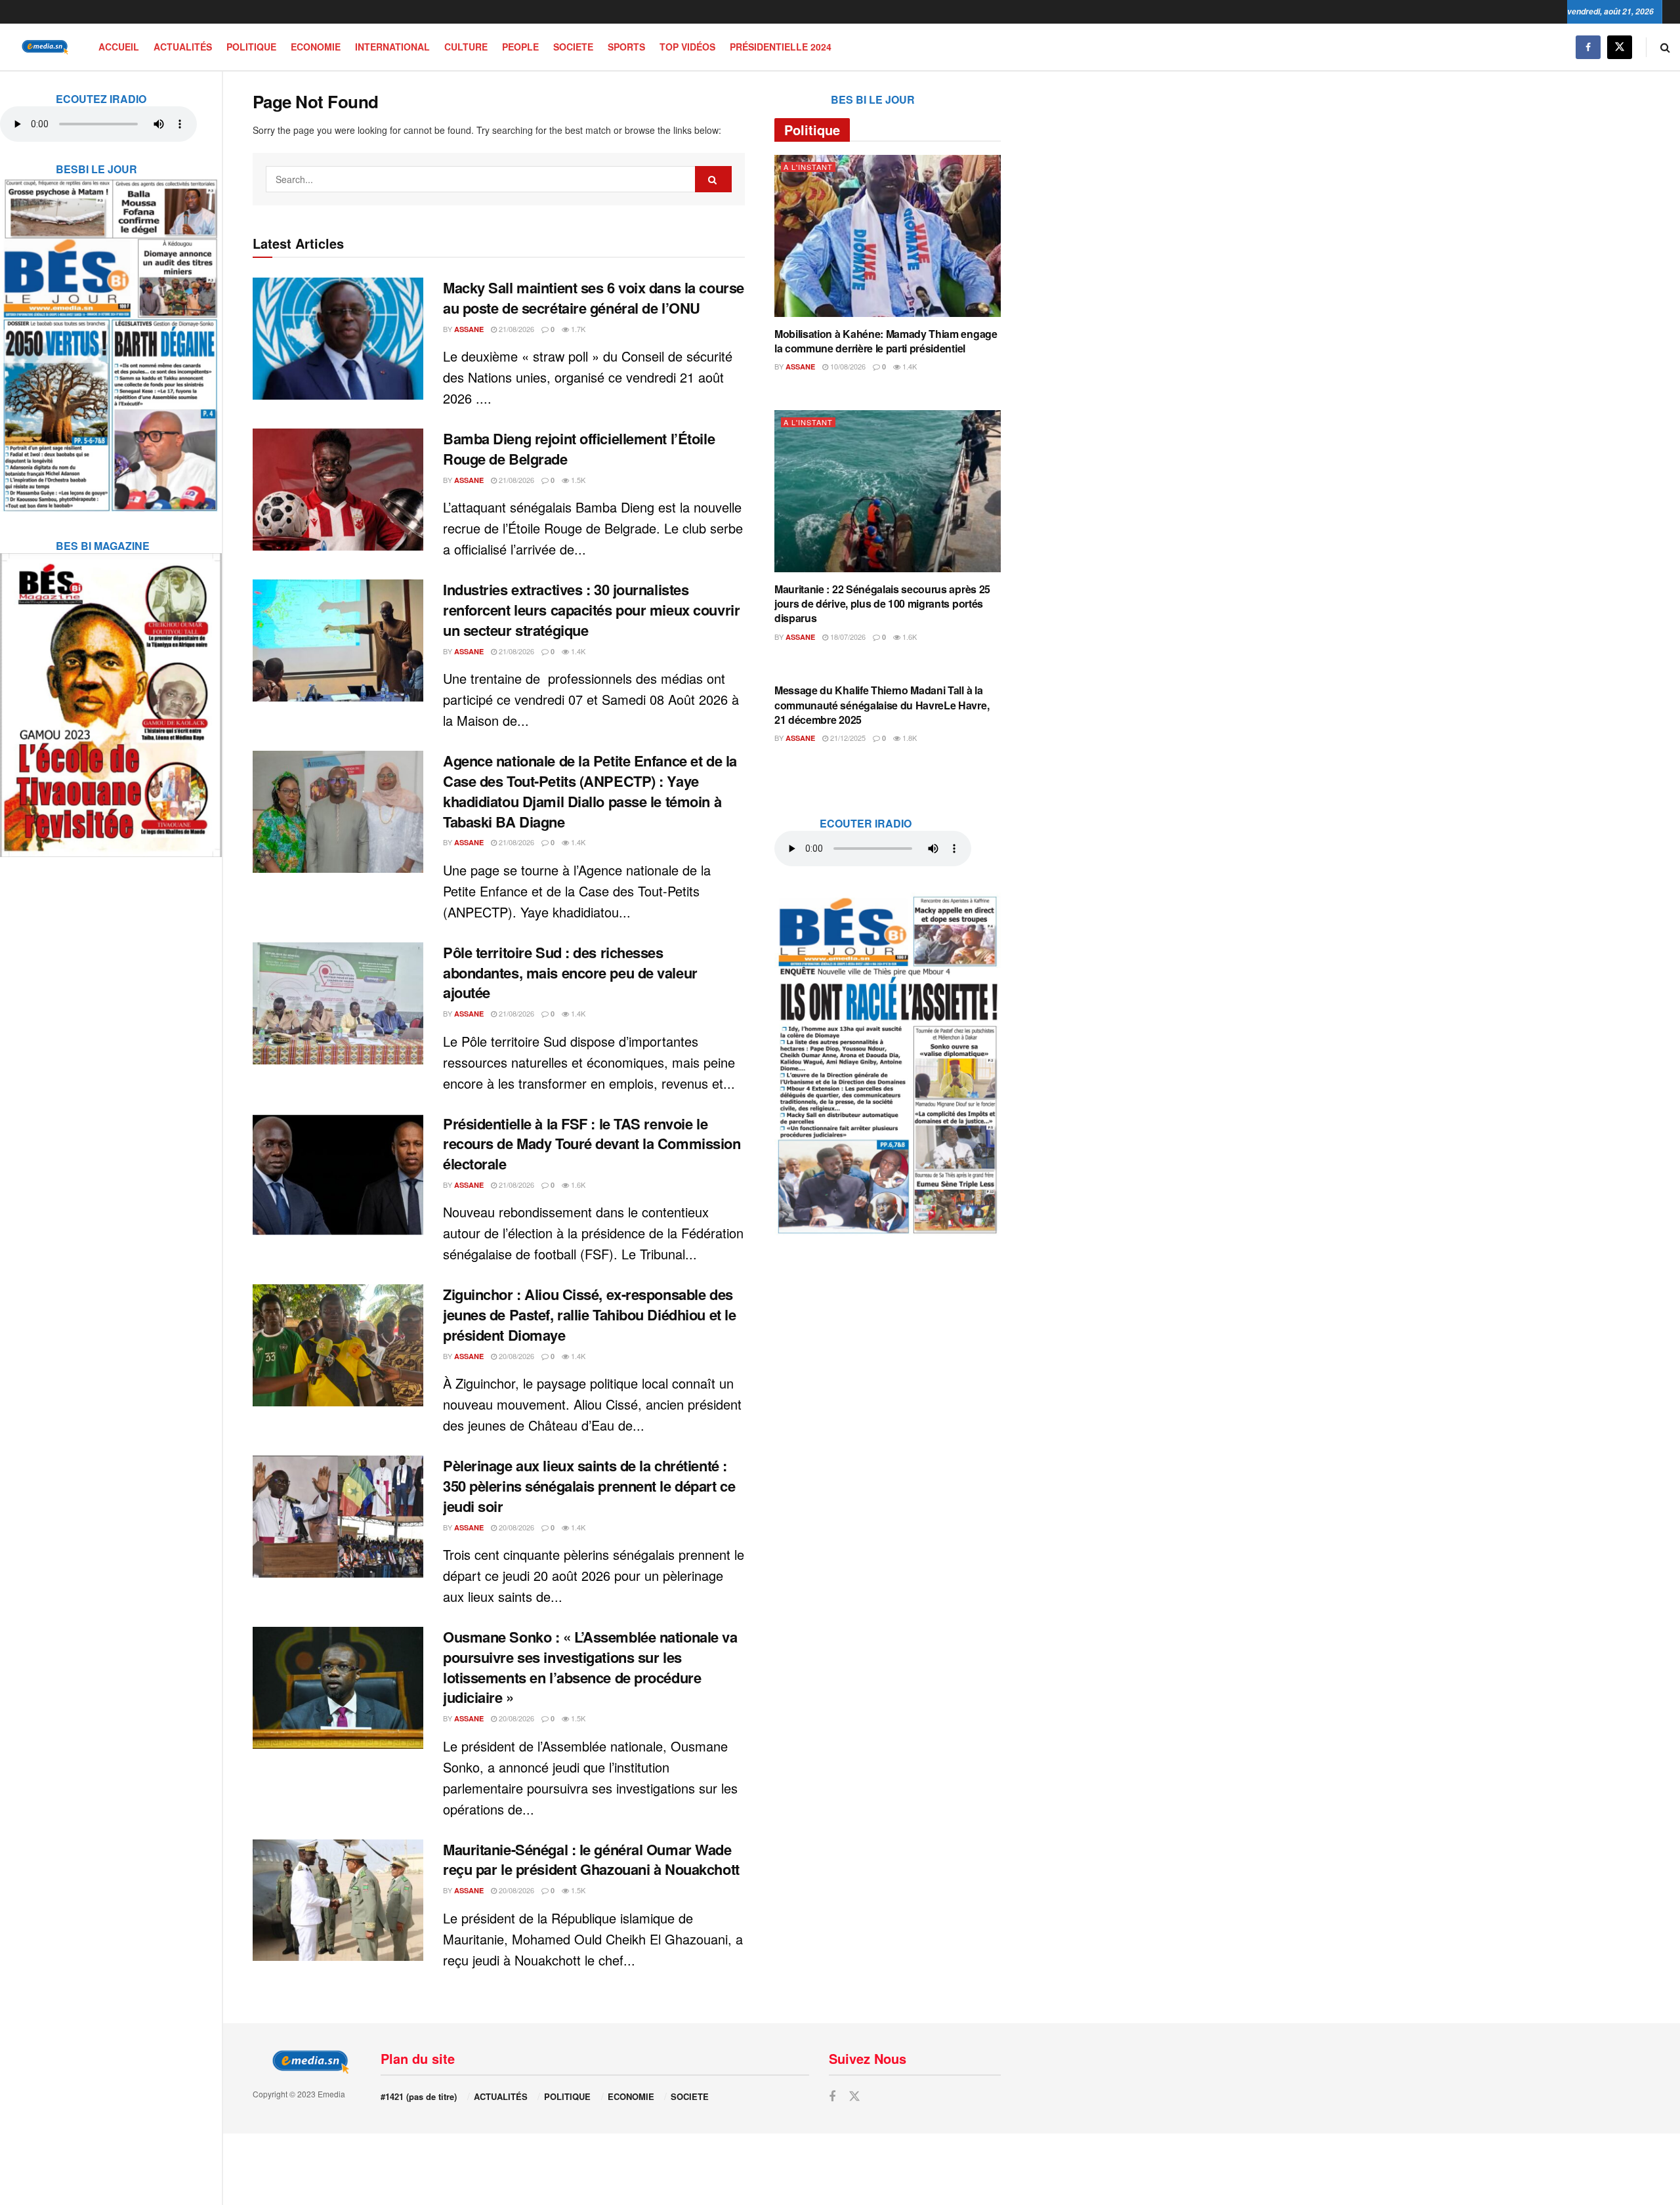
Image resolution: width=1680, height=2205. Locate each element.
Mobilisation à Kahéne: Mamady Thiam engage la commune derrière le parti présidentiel (886, 341)
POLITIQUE (251, 47)
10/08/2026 (847, 366)
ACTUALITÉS (183, 47)
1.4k (577, 651)
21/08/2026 (515, 329)
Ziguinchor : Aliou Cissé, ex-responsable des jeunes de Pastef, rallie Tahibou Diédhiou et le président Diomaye (589, 1314)
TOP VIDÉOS (687, 47)
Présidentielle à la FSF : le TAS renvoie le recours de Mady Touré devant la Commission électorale (592, 1144)
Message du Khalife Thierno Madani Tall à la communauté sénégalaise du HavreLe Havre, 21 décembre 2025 (882, 705)
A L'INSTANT (808, 167)
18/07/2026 (847, 637)
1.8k (909, 738)
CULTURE (466, 47)
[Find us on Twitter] (1620, 47)
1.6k (577, 1185)
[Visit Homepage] (43, 47)
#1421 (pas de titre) (419, 2096)
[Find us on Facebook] (1588, 47)
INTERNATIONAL (392, 47)
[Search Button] (1665, 47)
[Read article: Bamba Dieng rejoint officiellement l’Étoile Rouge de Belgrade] (338, 490)
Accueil (119, 47)
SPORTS (626, 47)
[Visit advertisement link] (111, 337)
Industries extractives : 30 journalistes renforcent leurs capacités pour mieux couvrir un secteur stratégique (591, 610)
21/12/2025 (847, 738)
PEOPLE (520, 47)
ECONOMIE (316, 47)
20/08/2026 (515, 1356)
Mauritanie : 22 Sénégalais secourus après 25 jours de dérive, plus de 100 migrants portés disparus (882, 604)
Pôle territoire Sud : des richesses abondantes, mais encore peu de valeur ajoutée (570, 973)
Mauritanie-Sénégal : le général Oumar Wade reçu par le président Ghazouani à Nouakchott (591, 1859)
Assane (469, 329)
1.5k (577, 480)
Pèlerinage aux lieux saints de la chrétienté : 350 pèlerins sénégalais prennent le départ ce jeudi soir (589, 1486)
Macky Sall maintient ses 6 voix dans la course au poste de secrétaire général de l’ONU (594, 298)
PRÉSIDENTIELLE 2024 (781, 47)
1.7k (577, 329)
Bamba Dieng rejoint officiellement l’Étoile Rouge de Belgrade (579, 449)
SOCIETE (573, 47)
